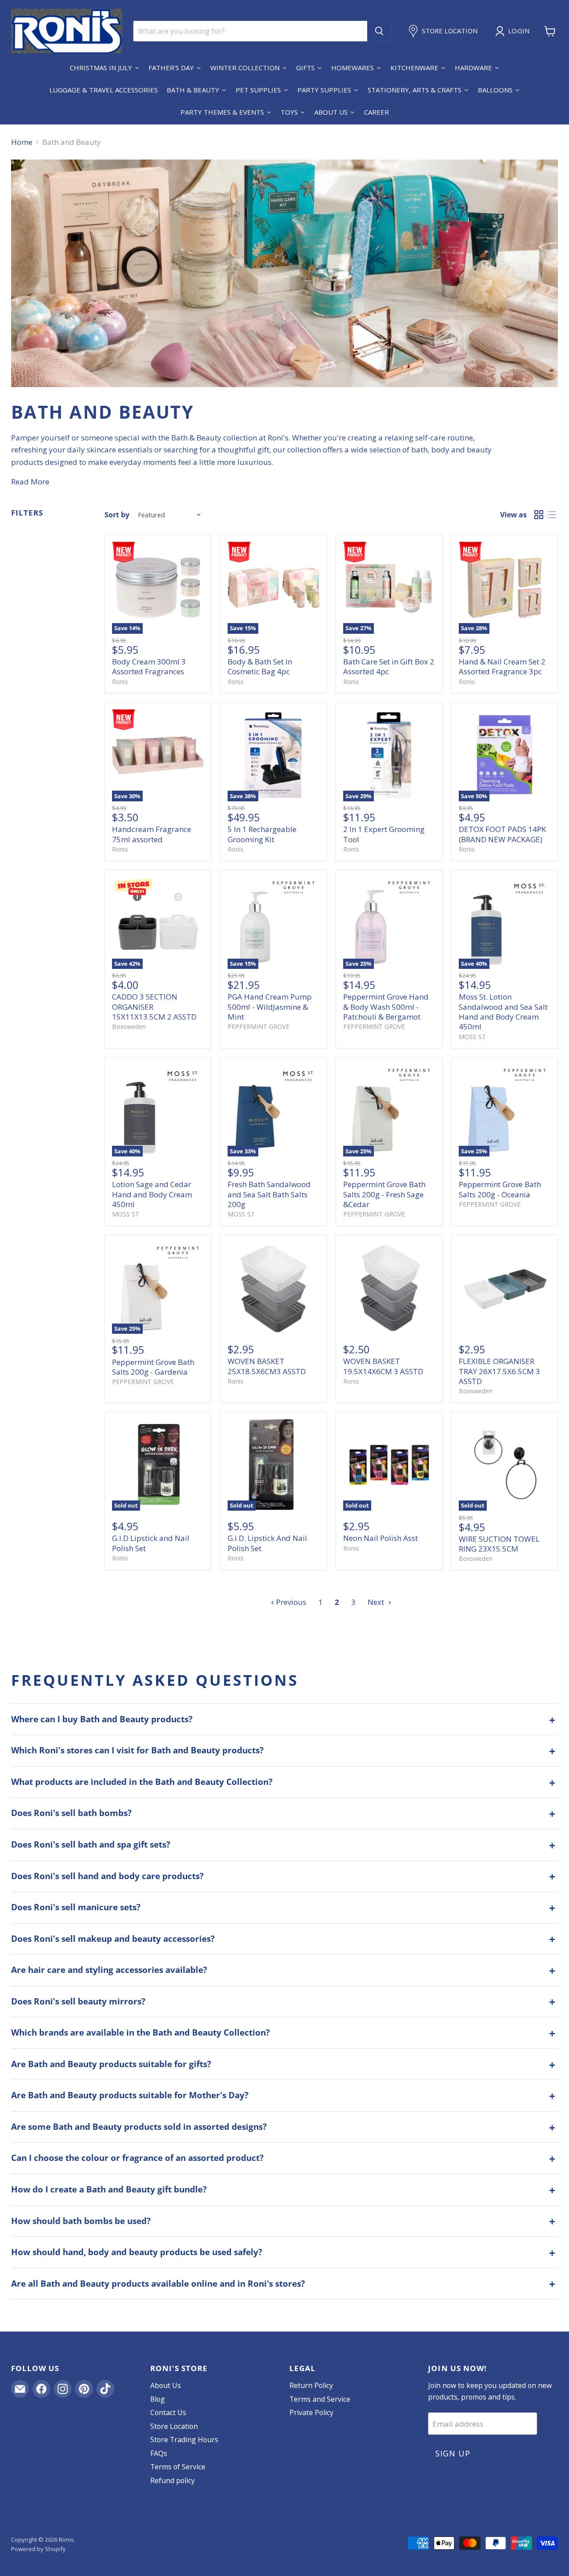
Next (377, 1602)
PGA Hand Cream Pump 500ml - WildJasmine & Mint (270, 1007)
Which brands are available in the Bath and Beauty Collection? (140, 2032)
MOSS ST (472, 1037)
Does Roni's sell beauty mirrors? (78, 2001)
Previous (290, 1602)
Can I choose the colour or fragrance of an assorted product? (137, 2158)
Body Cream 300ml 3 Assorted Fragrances (149, 666)
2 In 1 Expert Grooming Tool (384, 834)
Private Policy (311, 2412)
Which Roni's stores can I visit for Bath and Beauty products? (137, 1750)
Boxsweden (129, 1026)
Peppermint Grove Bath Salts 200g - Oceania (500, 1189)
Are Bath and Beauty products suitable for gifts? (111, 2064)
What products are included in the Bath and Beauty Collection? (142, 1782)
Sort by (117, 515)
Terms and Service (320, 2399)
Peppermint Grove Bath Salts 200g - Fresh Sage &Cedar (384, 1194)
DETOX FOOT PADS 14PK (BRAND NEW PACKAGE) (502, 834)
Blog (158, 2399)
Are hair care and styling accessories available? (109, 1970)
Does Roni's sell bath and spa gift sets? (91, 1844)
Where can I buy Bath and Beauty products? (102, 1719)
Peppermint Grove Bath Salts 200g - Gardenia (153, 1367)
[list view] (552, 515)
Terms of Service (178, 2467)
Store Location (174, 2426)
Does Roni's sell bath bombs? (71, 1813)
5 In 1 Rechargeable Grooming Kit (262, 834)
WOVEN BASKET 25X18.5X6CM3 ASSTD (267, 1366)
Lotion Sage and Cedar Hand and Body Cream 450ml (152, 1194)
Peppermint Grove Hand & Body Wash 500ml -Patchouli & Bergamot (386, 1007)
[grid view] (539, 515)
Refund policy (172, 2480)
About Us (166, 2385)
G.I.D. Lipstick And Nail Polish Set (267, 1543)
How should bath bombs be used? (81, 2221)
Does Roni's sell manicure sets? (76, 1907)
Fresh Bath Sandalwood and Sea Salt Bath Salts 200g (269, 1194)
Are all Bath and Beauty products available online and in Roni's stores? (158, 2284)
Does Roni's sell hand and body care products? (107, 1876)
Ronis (120, 682)
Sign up (453, 2453)
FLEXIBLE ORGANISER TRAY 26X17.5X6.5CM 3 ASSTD (499, 1371)
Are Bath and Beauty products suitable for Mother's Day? (130, 2095)
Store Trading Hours (184, 2440)
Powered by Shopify (38, 2549)
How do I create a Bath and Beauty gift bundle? (109, 2189)
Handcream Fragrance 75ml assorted (152, 834)
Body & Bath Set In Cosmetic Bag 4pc (260, 666)
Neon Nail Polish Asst (381, 1538)
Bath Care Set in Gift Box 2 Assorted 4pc (389, 666)
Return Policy (311, 2385)
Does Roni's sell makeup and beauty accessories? (113, 1939)
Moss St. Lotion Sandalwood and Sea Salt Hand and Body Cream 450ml (503, 1012)
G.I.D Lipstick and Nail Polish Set (151, 1543)
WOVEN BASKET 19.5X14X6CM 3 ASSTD (383, 1366)
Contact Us (168, 2412)
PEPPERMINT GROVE (258, 1026)
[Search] (379, 31)
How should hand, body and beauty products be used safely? (137, 2252)
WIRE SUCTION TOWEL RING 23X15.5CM (499, 1544)
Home (22, 142)
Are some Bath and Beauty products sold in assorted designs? (139, 2127)
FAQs (159, 2453)
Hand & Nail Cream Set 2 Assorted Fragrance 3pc (502, 666)
